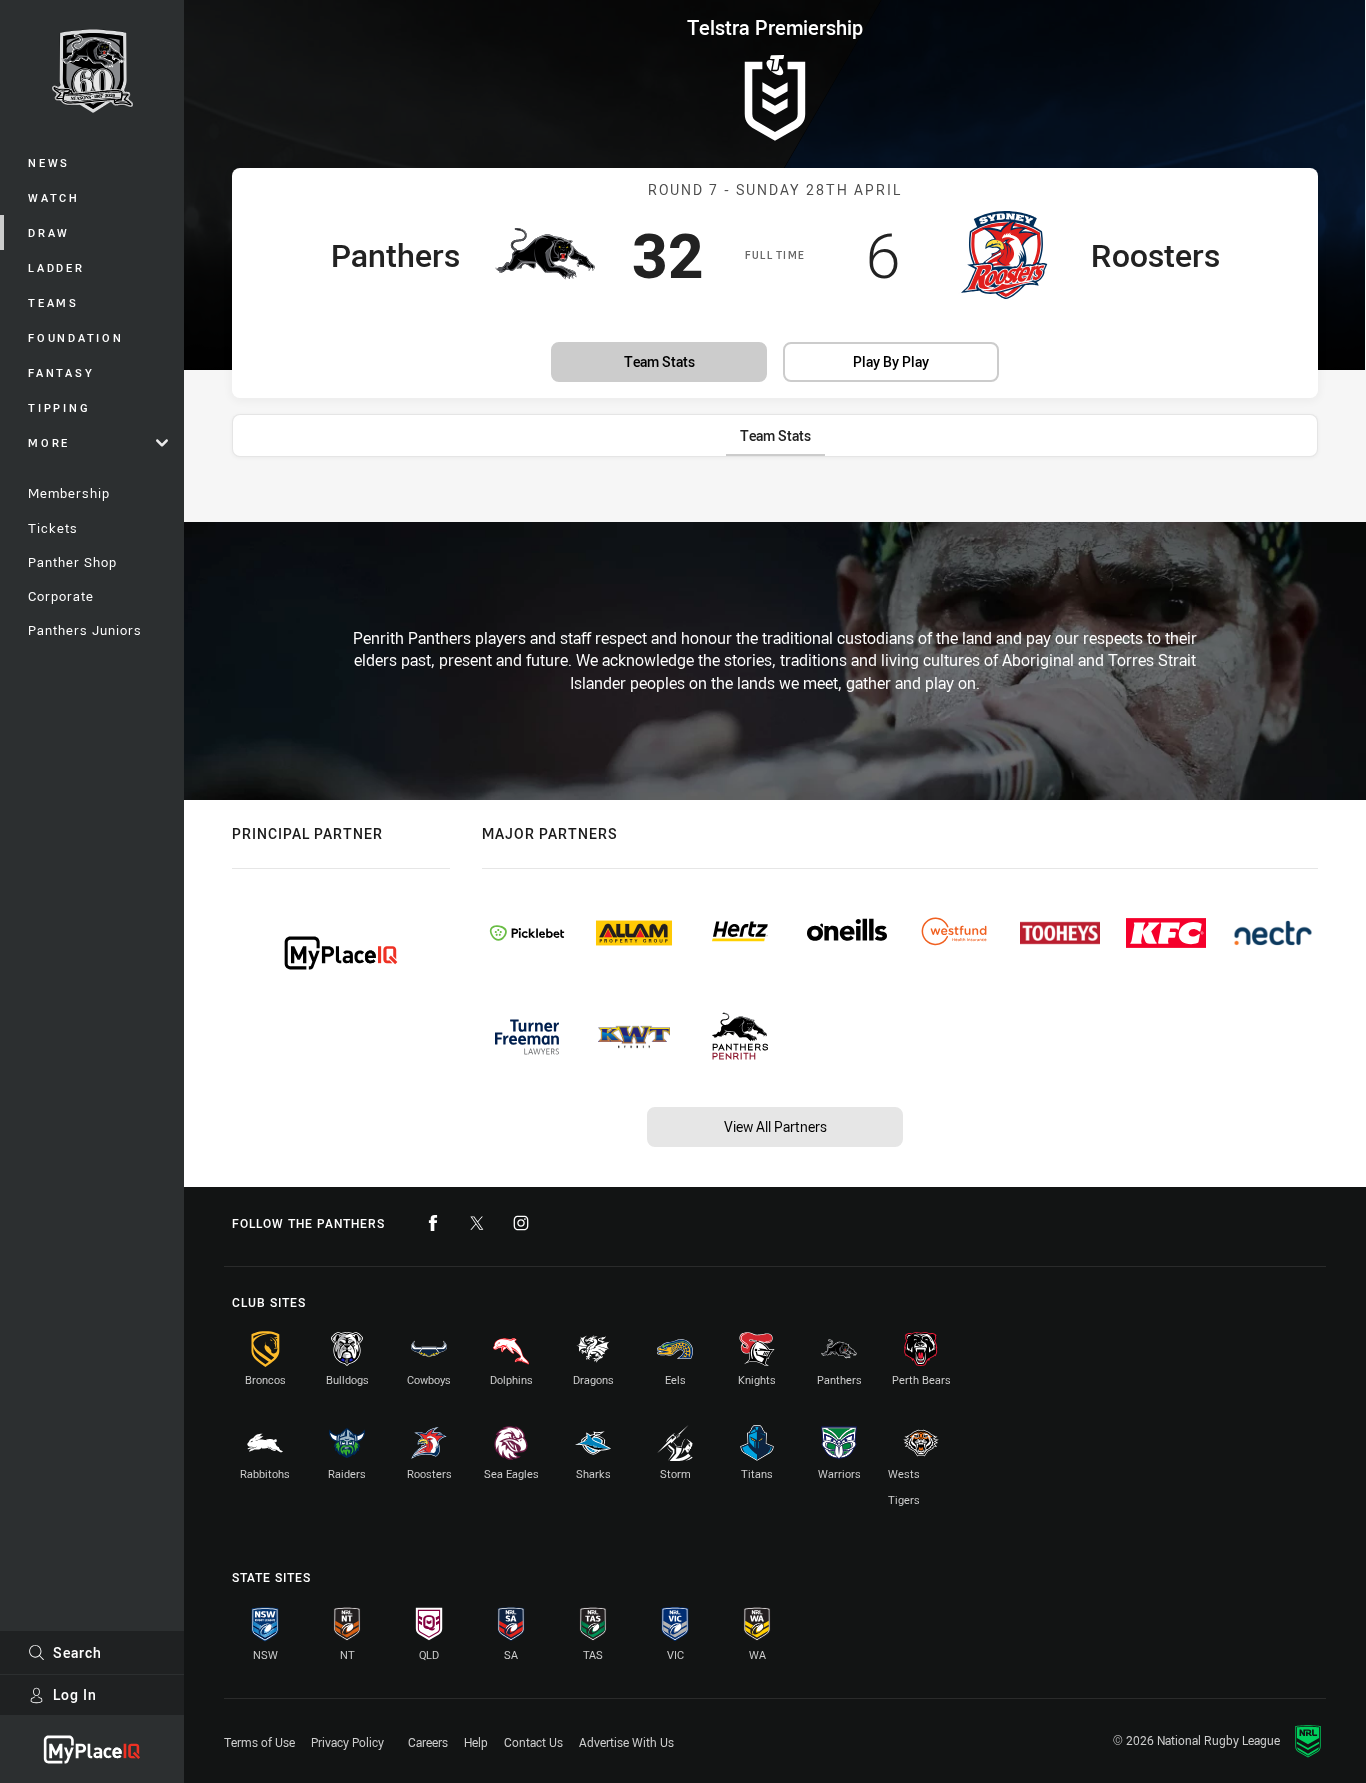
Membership (69, 493)
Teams (53, 302)
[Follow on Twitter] (477, 1223)
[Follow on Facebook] (433, 1223)
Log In (75, 1694)
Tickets (53, 528)
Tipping (59, 407)
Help (476, 1742)
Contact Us (533, 1742)
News (49, 162)
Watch (54, 197)
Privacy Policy (347, 1742)
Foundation (76, 337)
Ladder (56, 267)
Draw (49, 232)
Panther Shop (72, 562)
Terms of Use (259, 1742)
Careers (428, 1742)
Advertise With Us (626, 1742)
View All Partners (775, 1126)
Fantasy (61, 372)
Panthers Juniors (85, 630)
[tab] (775, 435)
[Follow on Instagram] (521, 1223)
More (49, 442)
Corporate (61, 596)
